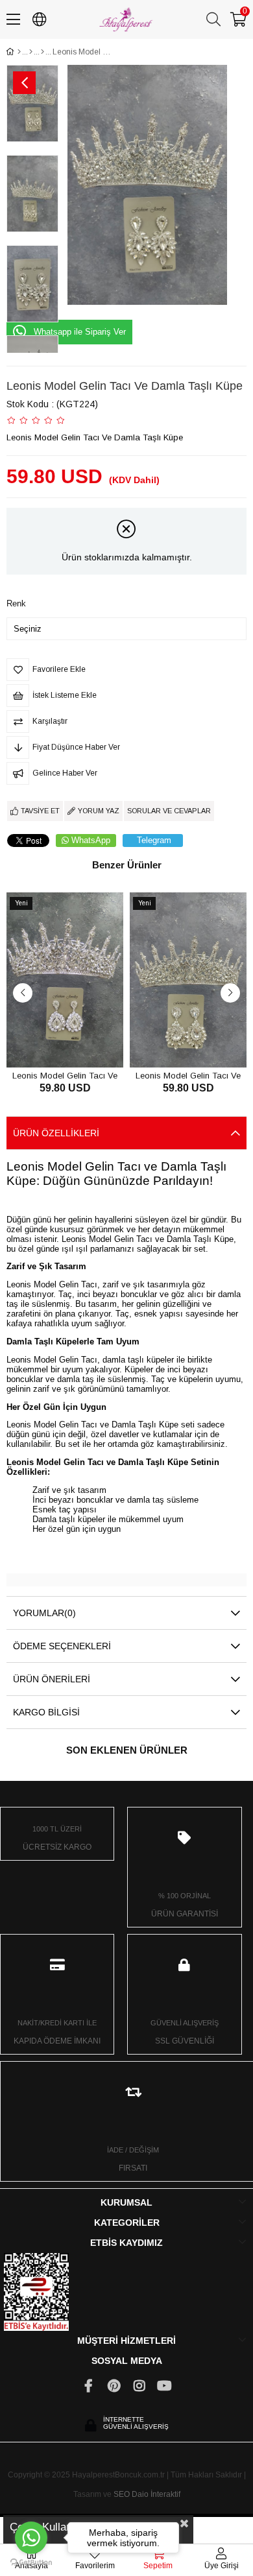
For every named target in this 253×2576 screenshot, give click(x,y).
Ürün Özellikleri (56, 1133)
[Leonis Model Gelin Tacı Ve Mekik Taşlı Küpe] (65, 980)
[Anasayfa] (19, 52)
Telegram (154, 840)
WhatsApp (91, 840)
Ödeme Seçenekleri (62, 1646)
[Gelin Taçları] (42, 52)
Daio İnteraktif (156, 2494)
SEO (122, 2494)
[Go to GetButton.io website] (31, 2563)
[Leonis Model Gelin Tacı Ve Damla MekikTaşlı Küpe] (188, 980)
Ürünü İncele (79, 1043)
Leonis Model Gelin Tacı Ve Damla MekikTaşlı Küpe (188, 1075)
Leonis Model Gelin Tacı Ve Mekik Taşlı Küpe (65, 1075)
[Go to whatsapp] (31, 2538)
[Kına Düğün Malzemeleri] (31, 52)
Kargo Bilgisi (46, 1712)
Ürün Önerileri (52, 1679)
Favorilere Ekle (50, 1043)
